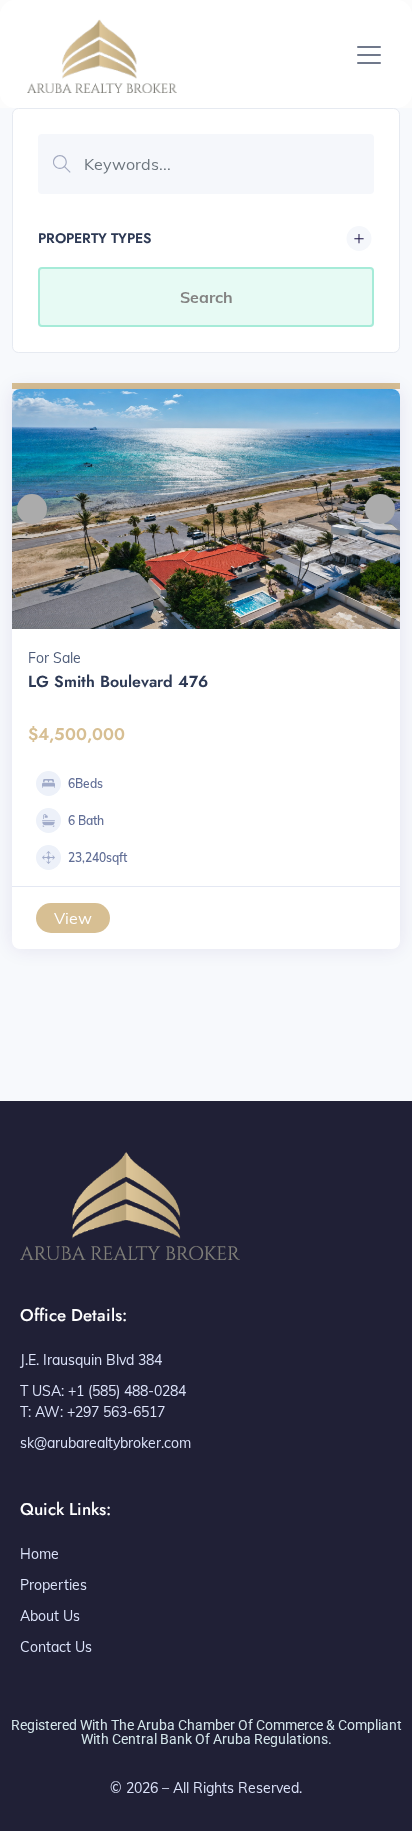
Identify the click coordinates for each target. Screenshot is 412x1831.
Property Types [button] (94, 238)
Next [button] (380, 509)
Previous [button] (32, 509)
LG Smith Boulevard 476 (118, 681)
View (73, 918)
